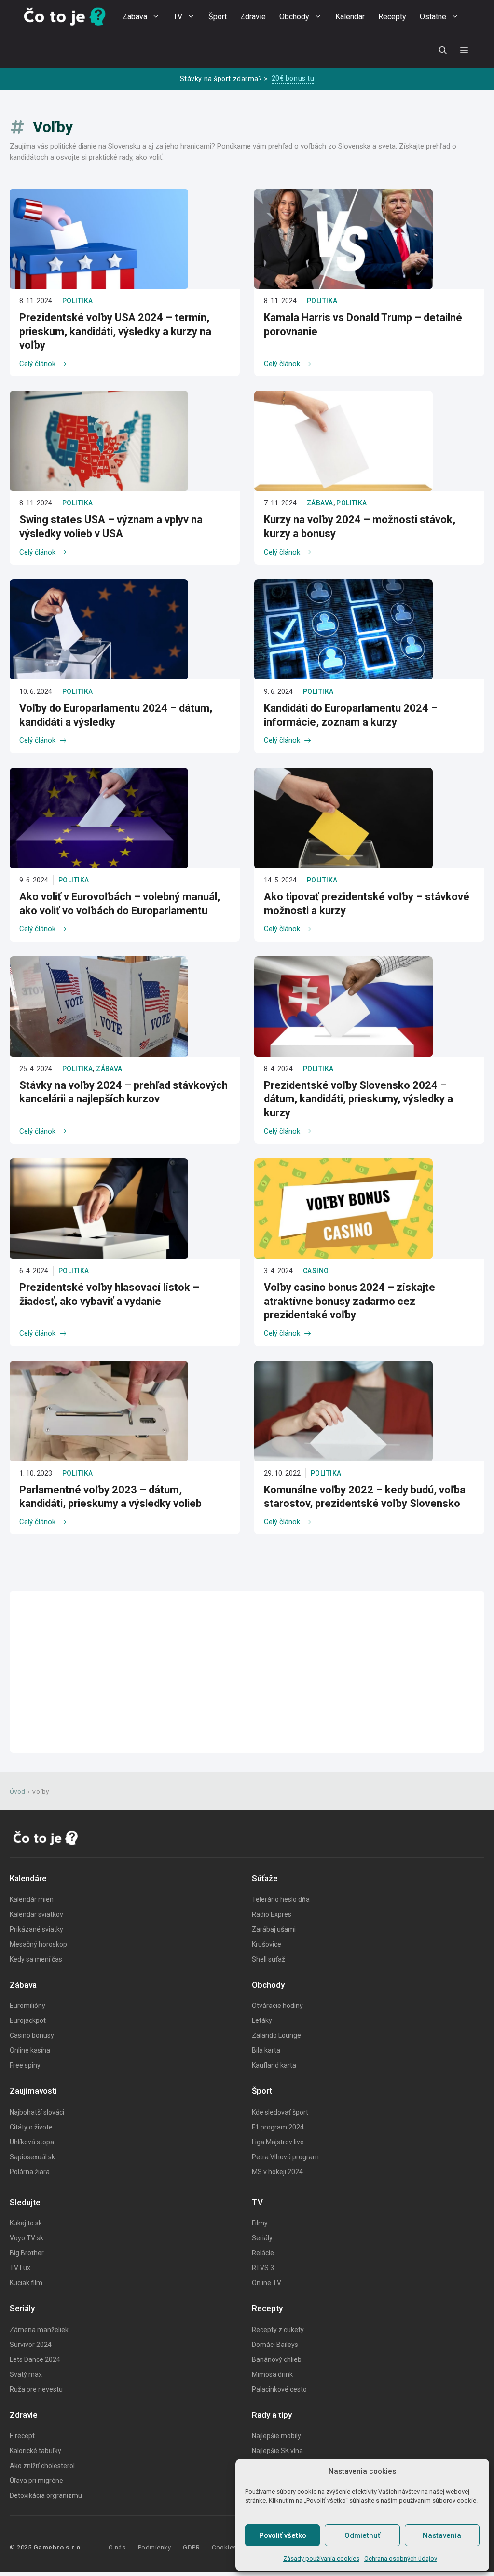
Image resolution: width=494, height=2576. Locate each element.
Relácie (263, 2253)
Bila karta (266, 2050)
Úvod (17, 1791)
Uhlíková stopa (32, 2142)
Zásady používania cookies (321, 2558)
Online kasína (30, 2050)
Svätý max (26, 2374)
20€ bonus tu (293, 78)
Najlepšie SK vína (277, 2451)
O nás (117, 2547)
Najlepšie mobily (276, 2436)
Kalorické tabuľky (35, 2451)
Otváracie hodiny (277, 2006)
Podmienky (155, 2547)
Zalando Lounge (276, 2035)
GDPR (191, 2547)
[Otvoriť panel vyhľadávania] (443, 51)
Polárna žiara (30, 2172)
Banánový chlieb (277, 2359)
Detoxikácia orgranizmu (46, 2495)
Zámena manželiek (39, 2330)
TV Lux (20, 2268)
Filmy (260, 2223)
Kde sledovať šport (280, 2112)
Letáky (262, 2020)
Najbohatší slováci (37, 2112)
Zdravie (253, 17)
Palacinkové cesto (279, 2389)
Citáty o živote (31, 2127)
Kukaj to (22, 2223)
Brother (32, 2253)
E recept (22, 2436)
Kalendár (350, 17)
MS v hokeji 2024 (277, 2172)
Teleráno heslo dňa (281, 1899)
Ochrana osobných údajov (401, 2558)
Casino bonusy (32, 2035)
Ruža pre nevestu (36, 2389)
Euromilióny (27, 2006)
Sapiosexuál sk (32, 2157)
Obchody (294, 17)
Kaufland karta (274, 2065)
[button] (464, 51)
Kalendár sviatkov (36, 1914)
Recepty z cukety (278, 2330)
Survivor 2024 (31, 2345)
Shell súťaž (268, 1959)
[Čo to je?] (65, 17)
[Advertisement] (247, 1672)
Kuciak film (26, 2283)
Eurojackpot (28, 2020)
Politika (77, 301)
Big (15, 2253)
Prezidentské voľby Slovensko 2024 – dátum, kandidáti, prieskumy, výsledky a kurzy (358, 1099)
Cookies (224, 2547)
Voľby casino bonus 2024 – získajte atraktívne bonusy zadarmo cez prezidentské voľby (350, 1301)
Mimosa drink (272, 2374)
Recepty (392, 17)
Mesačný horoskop (38, 1944)
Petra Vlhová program (285, 2157)
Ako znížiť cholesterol (42, 2466)
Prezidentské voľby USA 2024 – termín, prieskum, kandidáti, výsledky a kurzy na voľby (115, 331)
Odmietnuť (362, 2535)
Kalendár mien (32, 1899)
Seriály (262, 2238)
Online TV (267, 2283)
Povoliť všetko (283, 2535)
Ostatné (433, 17)
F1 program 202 (276, 2127)
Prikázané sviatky (36, 1929)
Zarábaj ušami (274, 1929)
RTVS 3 (263, 2268)
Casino (316, 1271)
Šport (218, 17)
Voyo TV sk (27, 2238)
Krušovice (267, 1944)
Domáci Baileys (275, 2345)
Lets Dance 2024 (35, 2359)
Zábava (135, 17)
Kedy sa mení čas (36, 1959)
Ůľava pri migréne (36, 2481)
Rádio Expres (272, 1914)
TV (178, 17)
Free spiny (25, 2065)
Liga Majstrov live (278, 2142)
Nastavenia (442, 2535)
